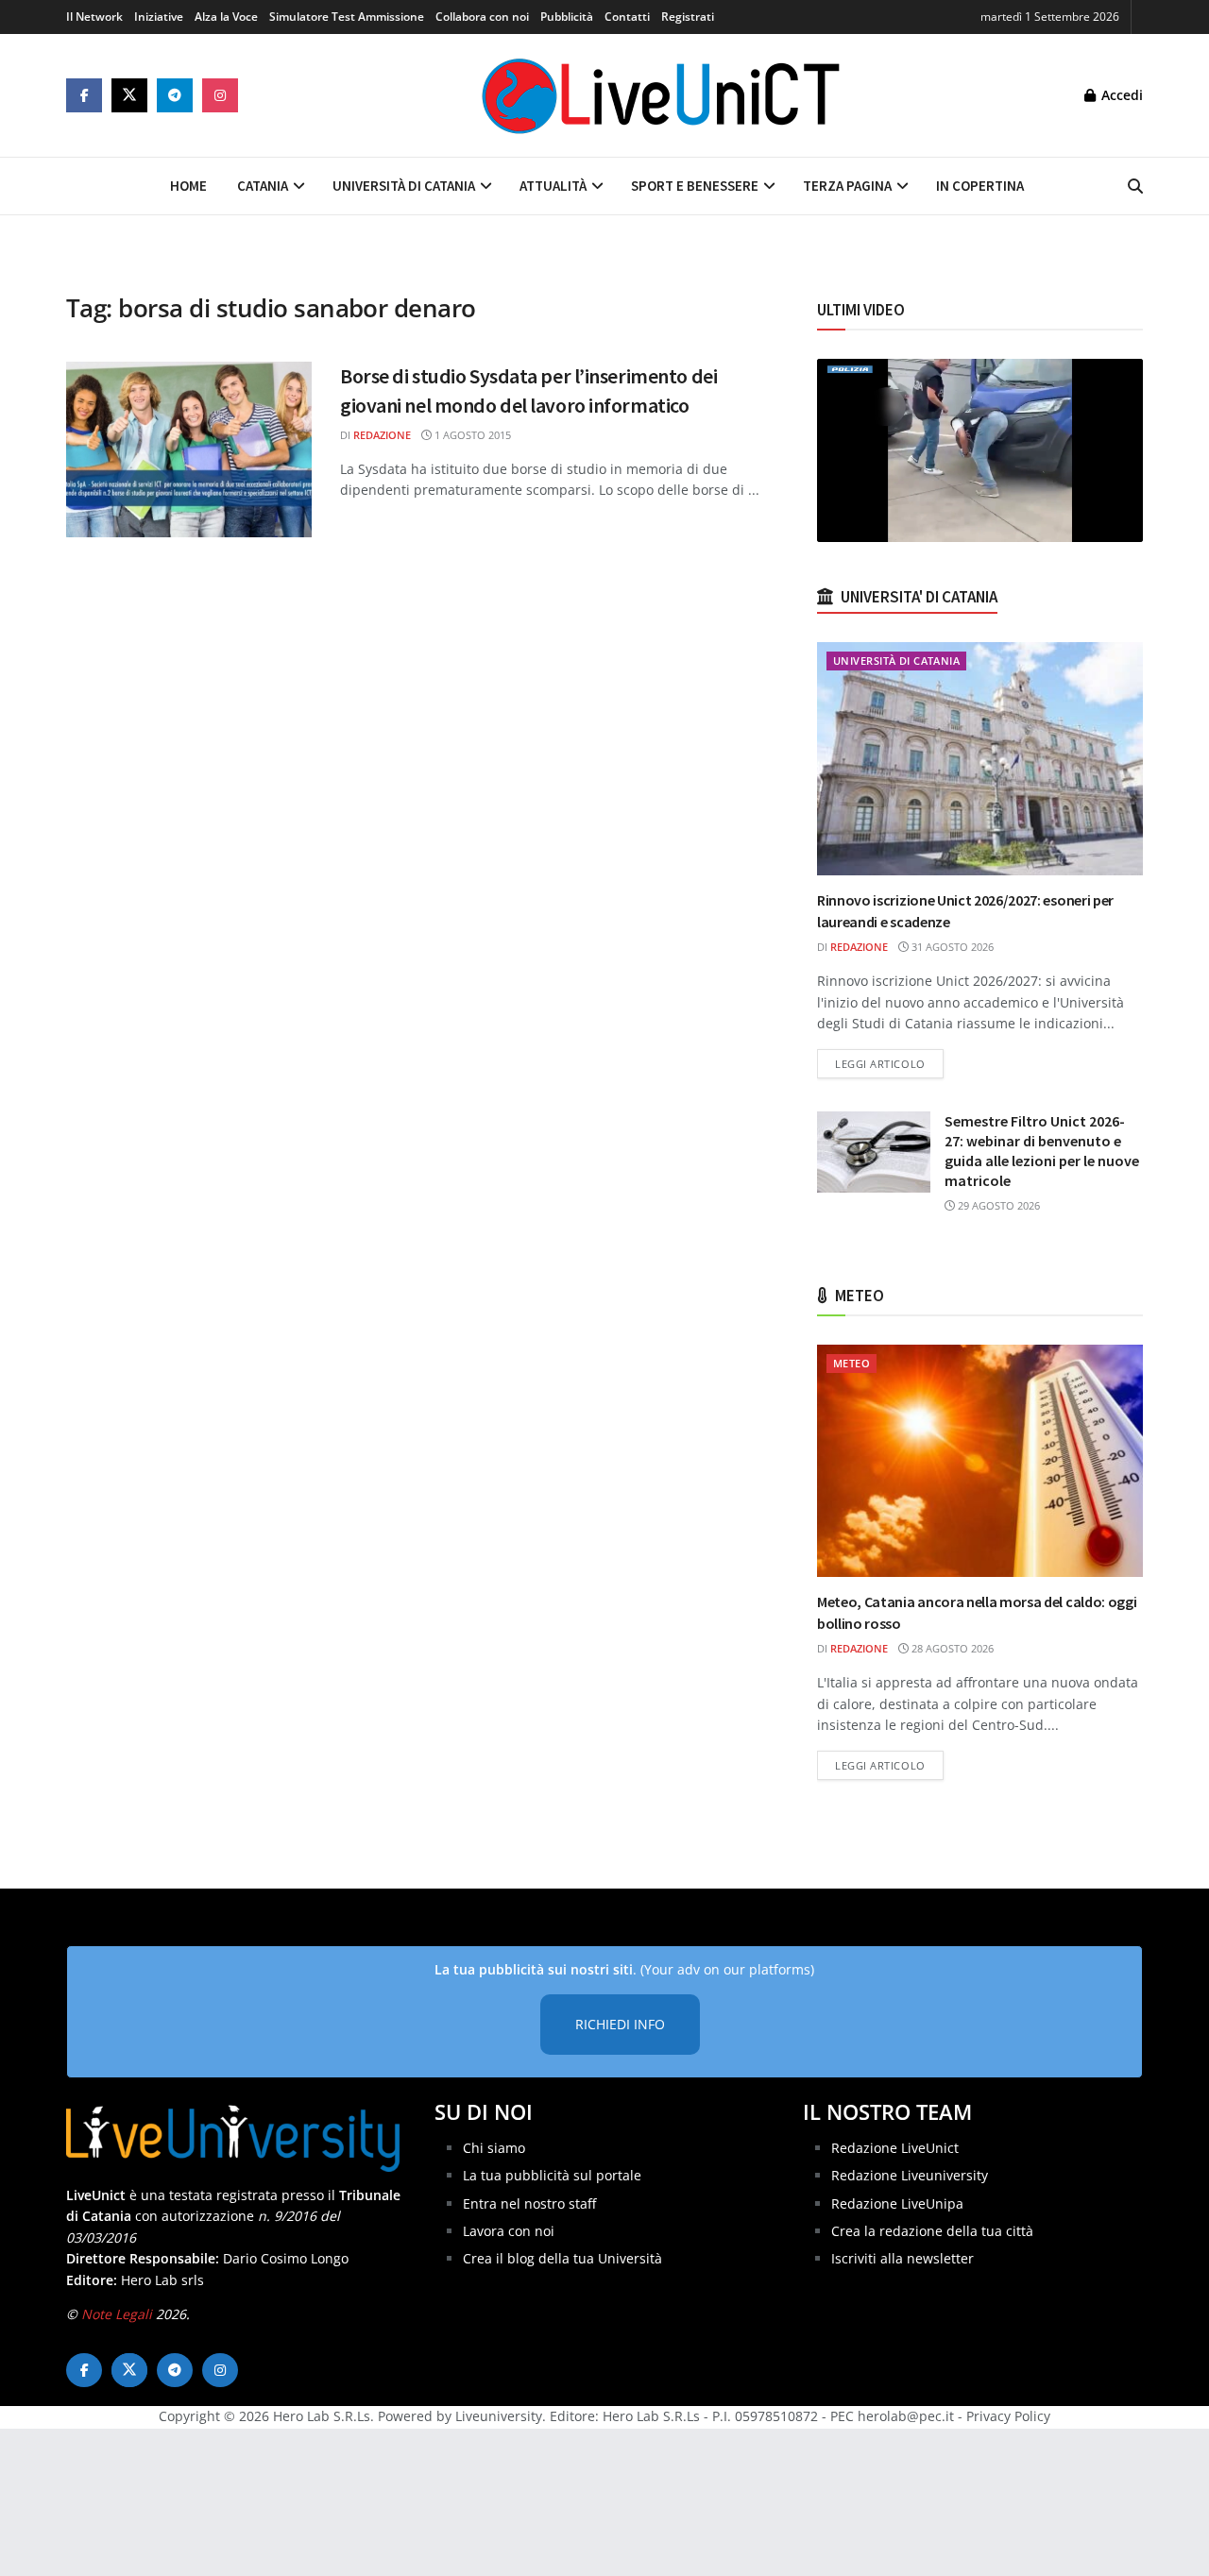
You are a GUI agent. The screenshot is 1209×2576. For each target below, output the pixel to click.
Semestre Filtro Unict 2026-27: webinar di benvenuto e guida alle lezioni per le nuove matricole (1042, 1151)
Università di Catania (404, 186)
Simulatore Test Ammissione (347, 17)
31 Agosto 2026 (951, 947)
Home (188, 186)
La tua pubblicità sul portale (552, 2175)
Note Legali (117, 2314)
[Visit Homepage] (661, 95)
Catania (263, 186)
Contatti (627, 17)
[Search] (1135, 186)
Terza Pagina (847, 186)
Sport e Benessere (695, 186)
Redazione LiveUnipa (897, 2203)
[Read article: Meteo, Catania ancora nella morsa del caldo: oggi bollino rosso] (980, 1461)
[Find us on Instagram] (220, 95)
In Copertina (980, 186)
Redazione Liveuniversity (910, 2175)
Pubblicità (567, 17)
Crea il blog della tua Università (562, 2258)
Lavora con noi (509, 2231)
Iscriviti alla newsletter (902, 2258)
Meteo (851, 1363)
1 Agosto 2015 (471, 435)
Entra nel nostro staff (529, 2203)
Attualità (553, 186)
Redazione (382, 435)
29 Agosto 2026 (997, 1205)
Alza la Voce (226, 17)
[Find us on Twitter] (129, 95)
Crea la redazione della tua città (932, 2231)
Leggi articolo (889, 1063)
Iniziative (159, 17)
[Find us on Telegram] (175, 95)
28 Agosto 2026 (951, 1648)
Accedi (1120, 95)
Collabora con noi (482, 17)
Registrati (688, 17)
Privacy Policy (1008, 2416)
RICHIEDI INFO (620, 2024)
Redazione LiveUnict (895, 2148)
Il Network (94, 17)
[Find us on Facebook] (84, 95)
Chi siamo (494, 2148)
